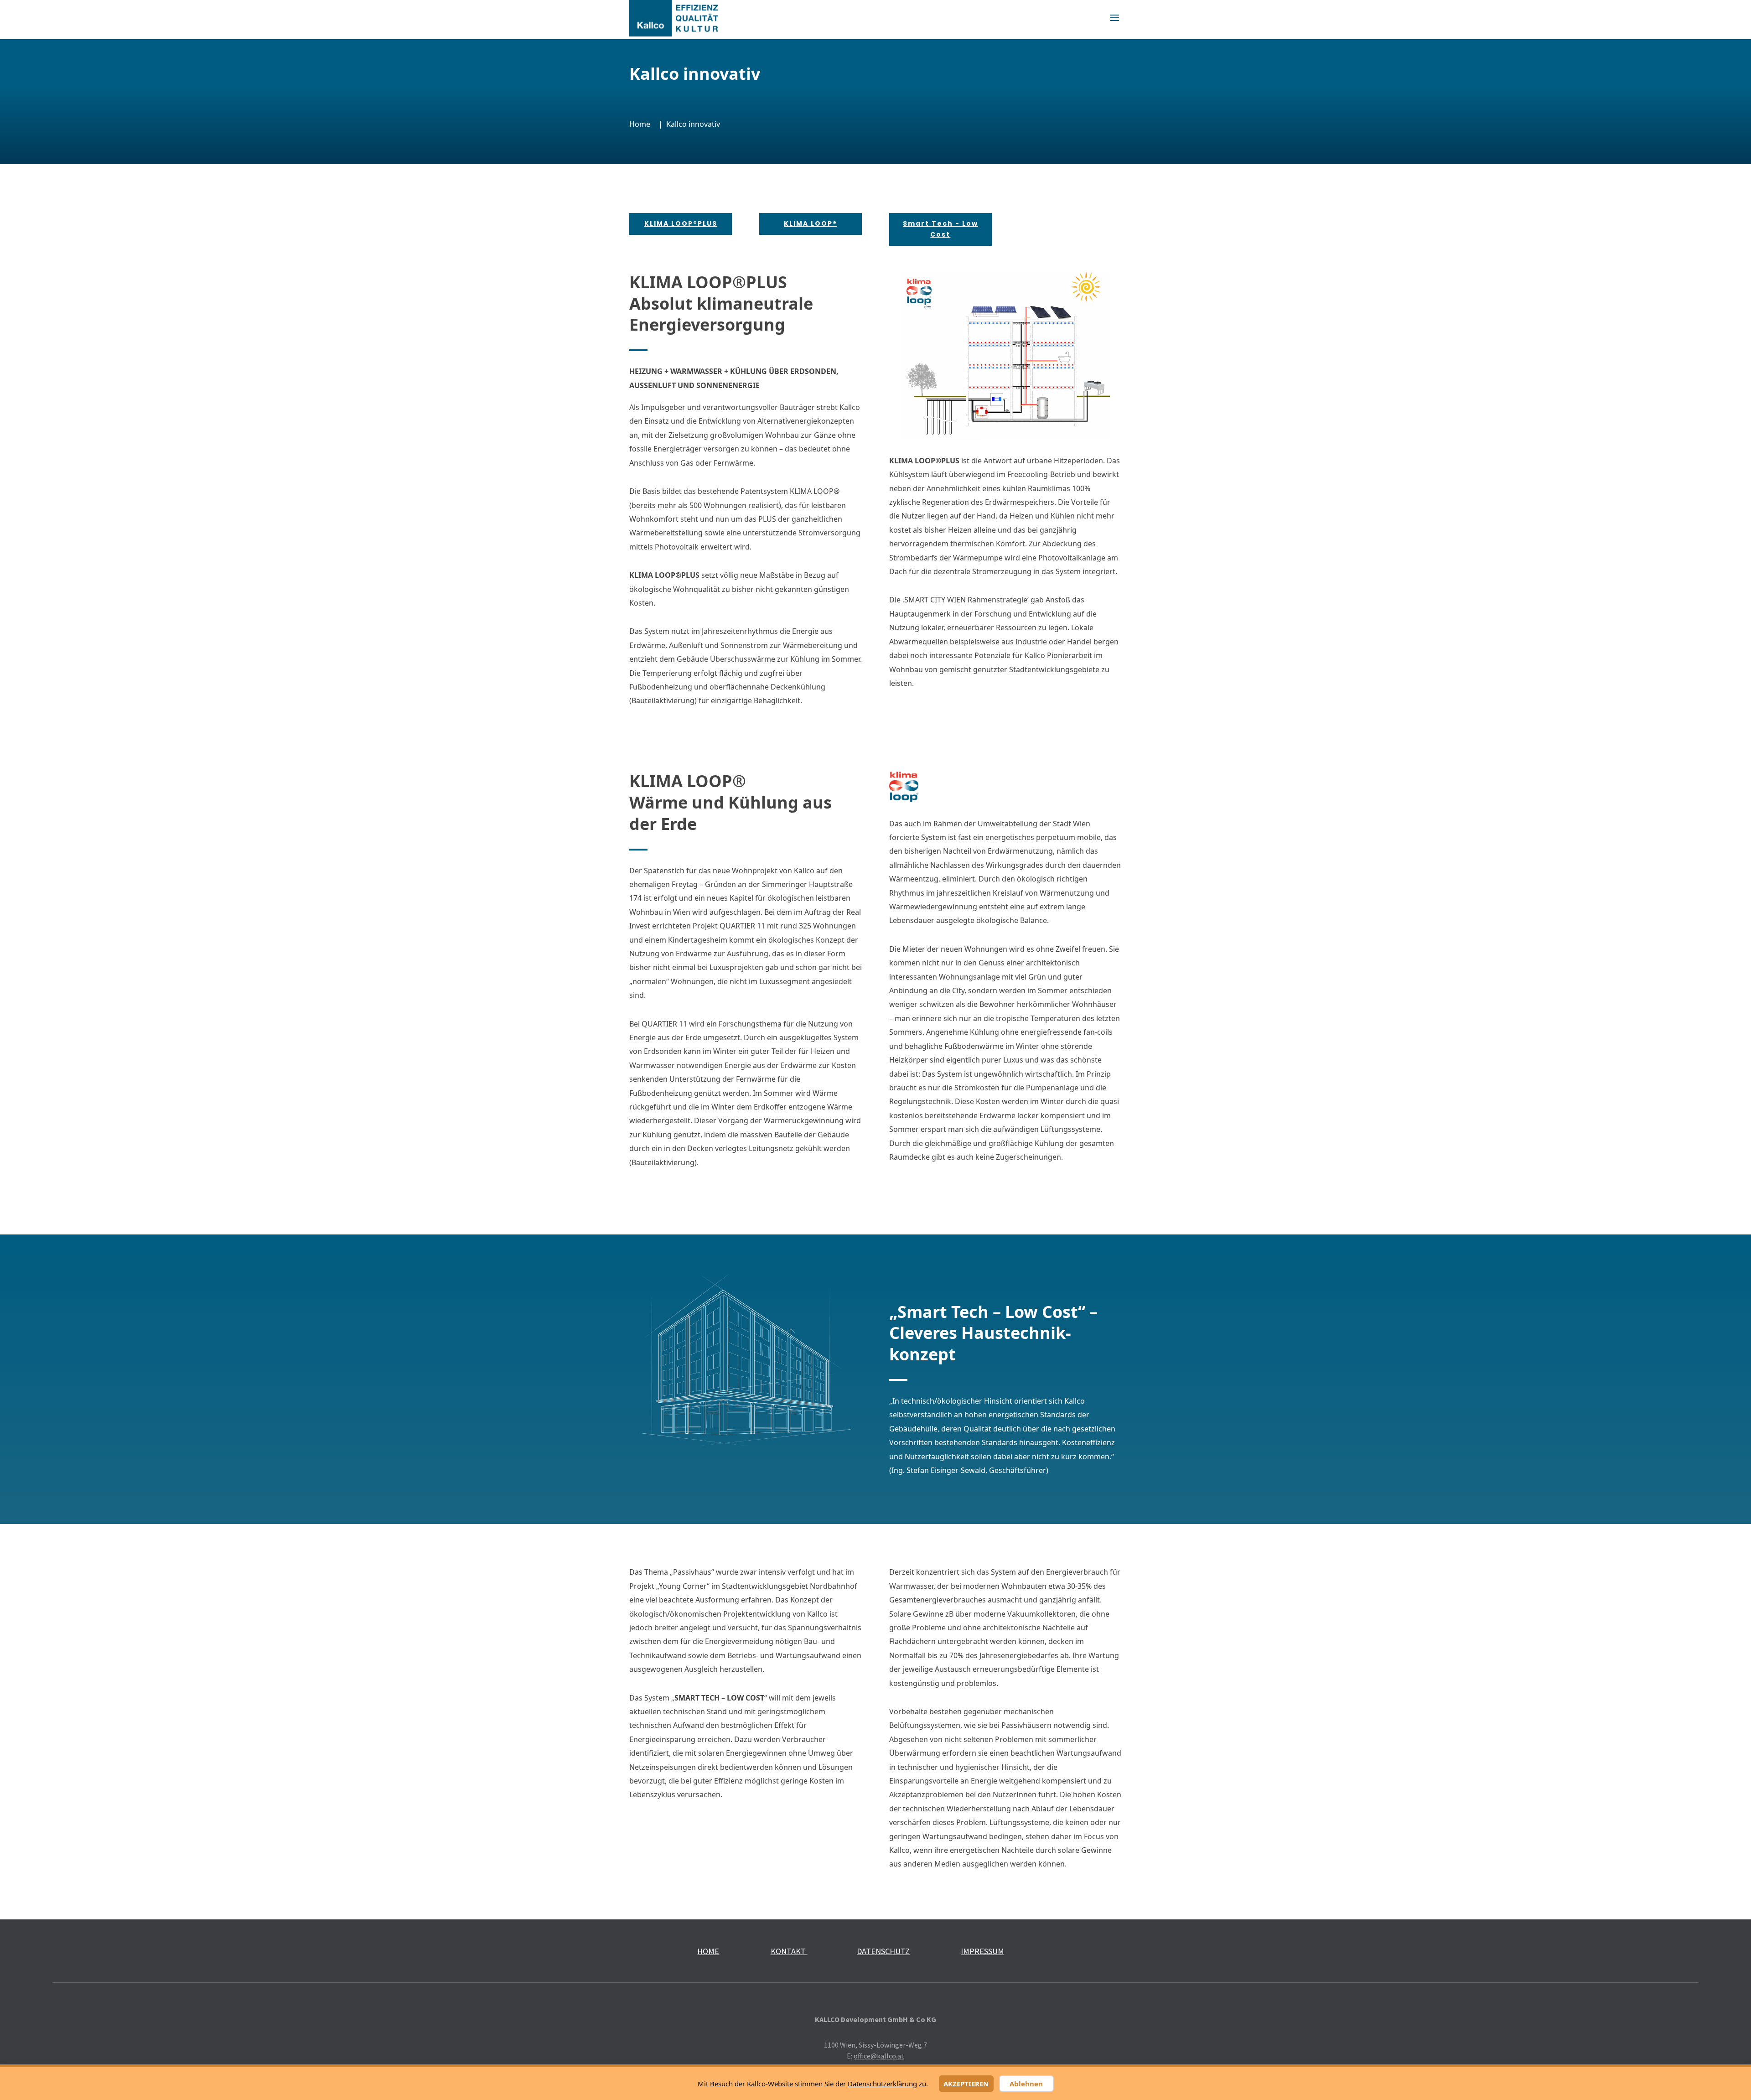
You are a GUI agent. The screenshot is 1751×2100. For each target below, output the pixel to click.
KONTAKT (789, 1951)
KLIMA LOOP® (811, 223)
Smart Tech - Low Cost (940, 229)
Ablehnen (1026, 2084)
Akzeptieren (966, 2084)
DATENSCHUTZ (883, 1951)
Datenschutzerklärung (882, 2084)
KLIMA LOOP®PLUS (681, 223)
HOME (708, 1951)
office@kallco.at (879, 2056)
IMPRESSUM (982, 1951)
